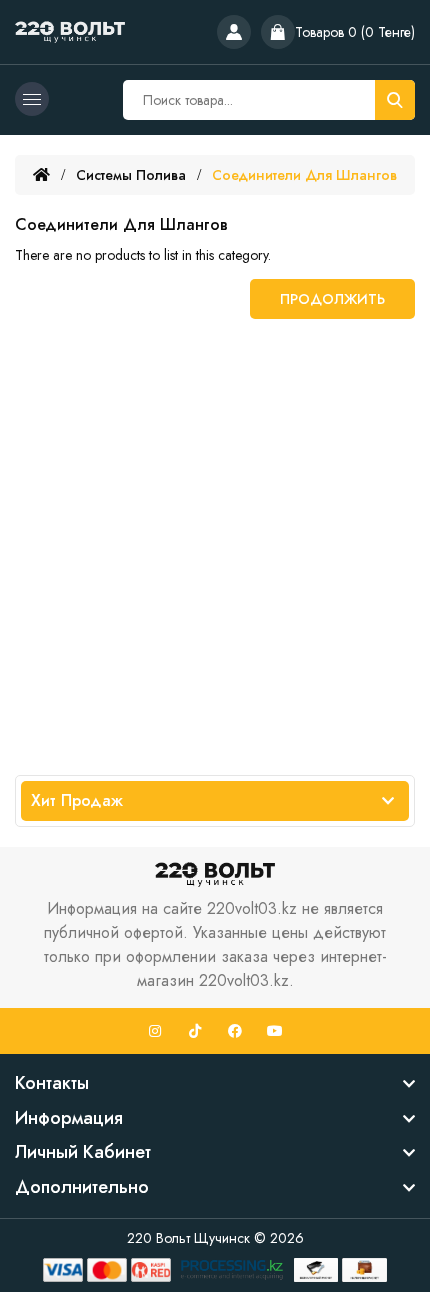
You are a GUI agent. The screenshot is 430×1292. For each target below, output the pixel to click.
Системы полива (131, 175)
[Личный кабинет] (234, 32)
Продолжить (332, 299)
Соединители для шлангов (304, 175)
